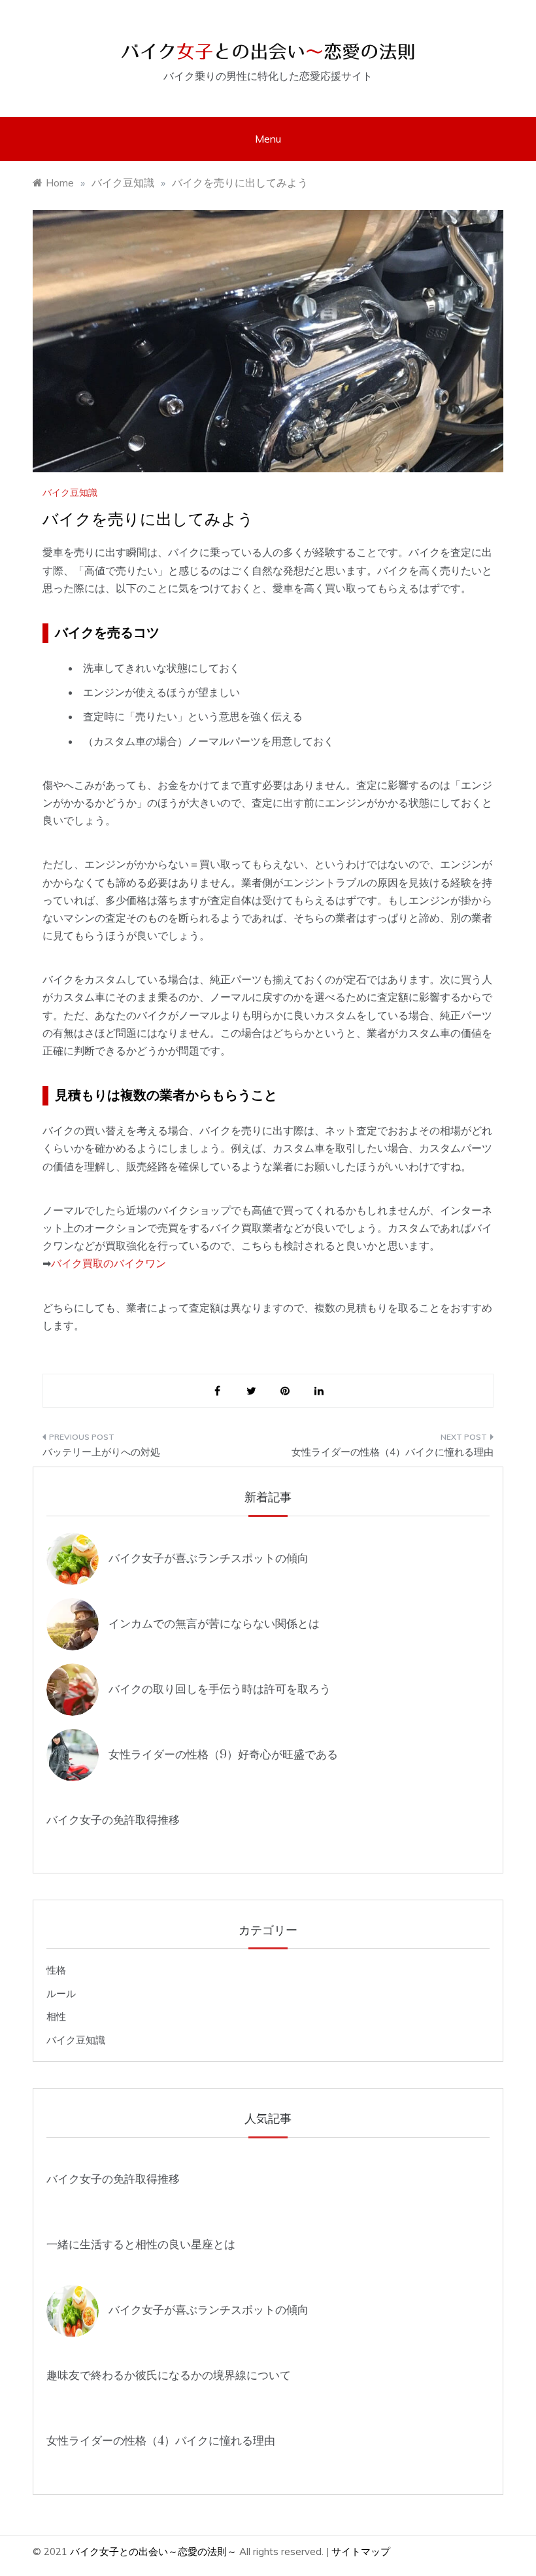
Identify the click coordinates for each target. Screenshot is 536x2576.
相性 (56, 2016)
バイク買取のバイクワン (109, 1263)
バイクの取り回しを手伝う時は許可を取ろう (220, 1689)
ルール (61, 1993)
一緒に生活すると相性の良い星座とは (141, 2245)
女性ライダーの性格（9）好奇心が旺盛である (223, 1755)
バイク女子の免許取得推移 (113, 1820)
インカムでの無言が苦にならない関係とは (214, 1624)
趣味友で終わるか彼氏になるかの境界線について (169, 2376)
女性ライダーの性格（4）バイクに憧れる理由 (393, 1452)
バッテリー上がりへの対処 (101, 1452)
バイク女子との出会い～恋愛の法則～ (153, 2551)
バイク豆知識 (70, 493)
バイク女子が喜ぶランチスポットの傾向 (209, 1558)
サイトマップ (361, 2551)
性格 (56, 1970)
